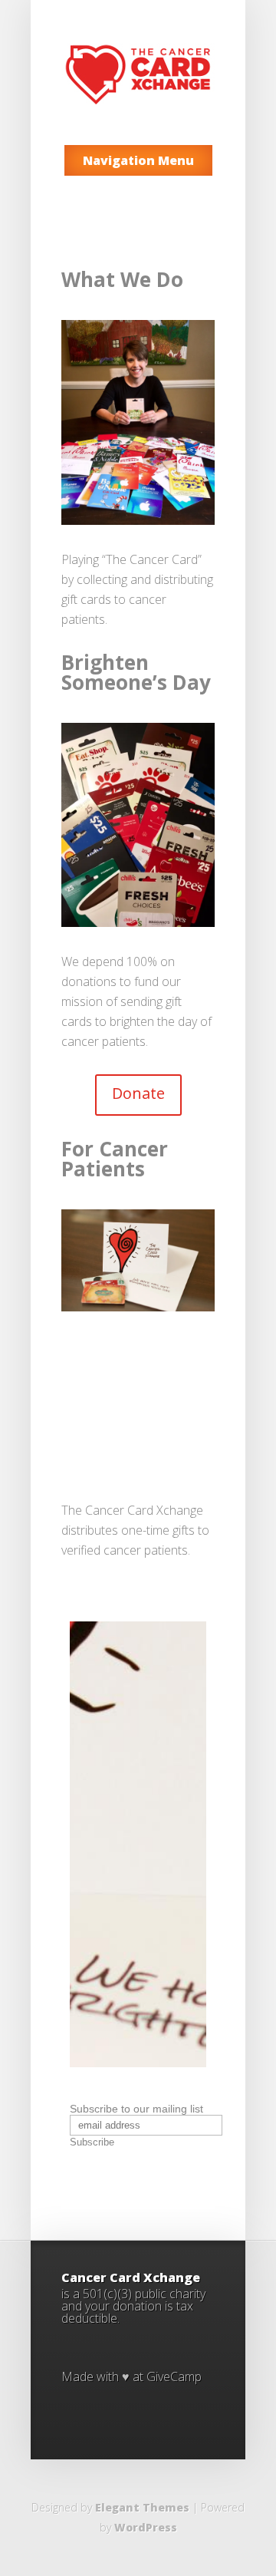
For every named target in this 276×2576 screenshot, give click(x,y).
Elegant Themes (142, 2507)
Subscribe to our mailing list (136, 2109)
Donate (138, 1093)
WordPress (146, 2527)
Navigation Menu (138, 160)
